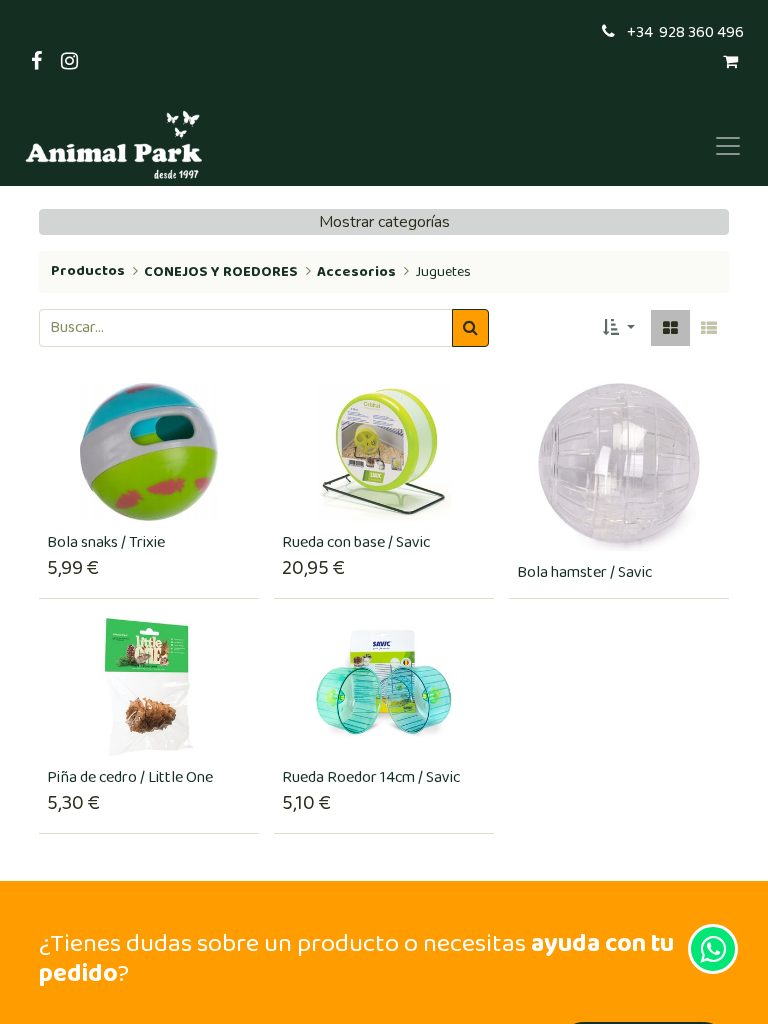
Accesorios (356, 272)
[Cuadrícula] (670, 328)
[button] (619, 328)
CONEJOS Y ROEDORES (221, 272)
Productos (88, 271)
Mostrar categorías (384, 222)
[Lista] (709, 328)
